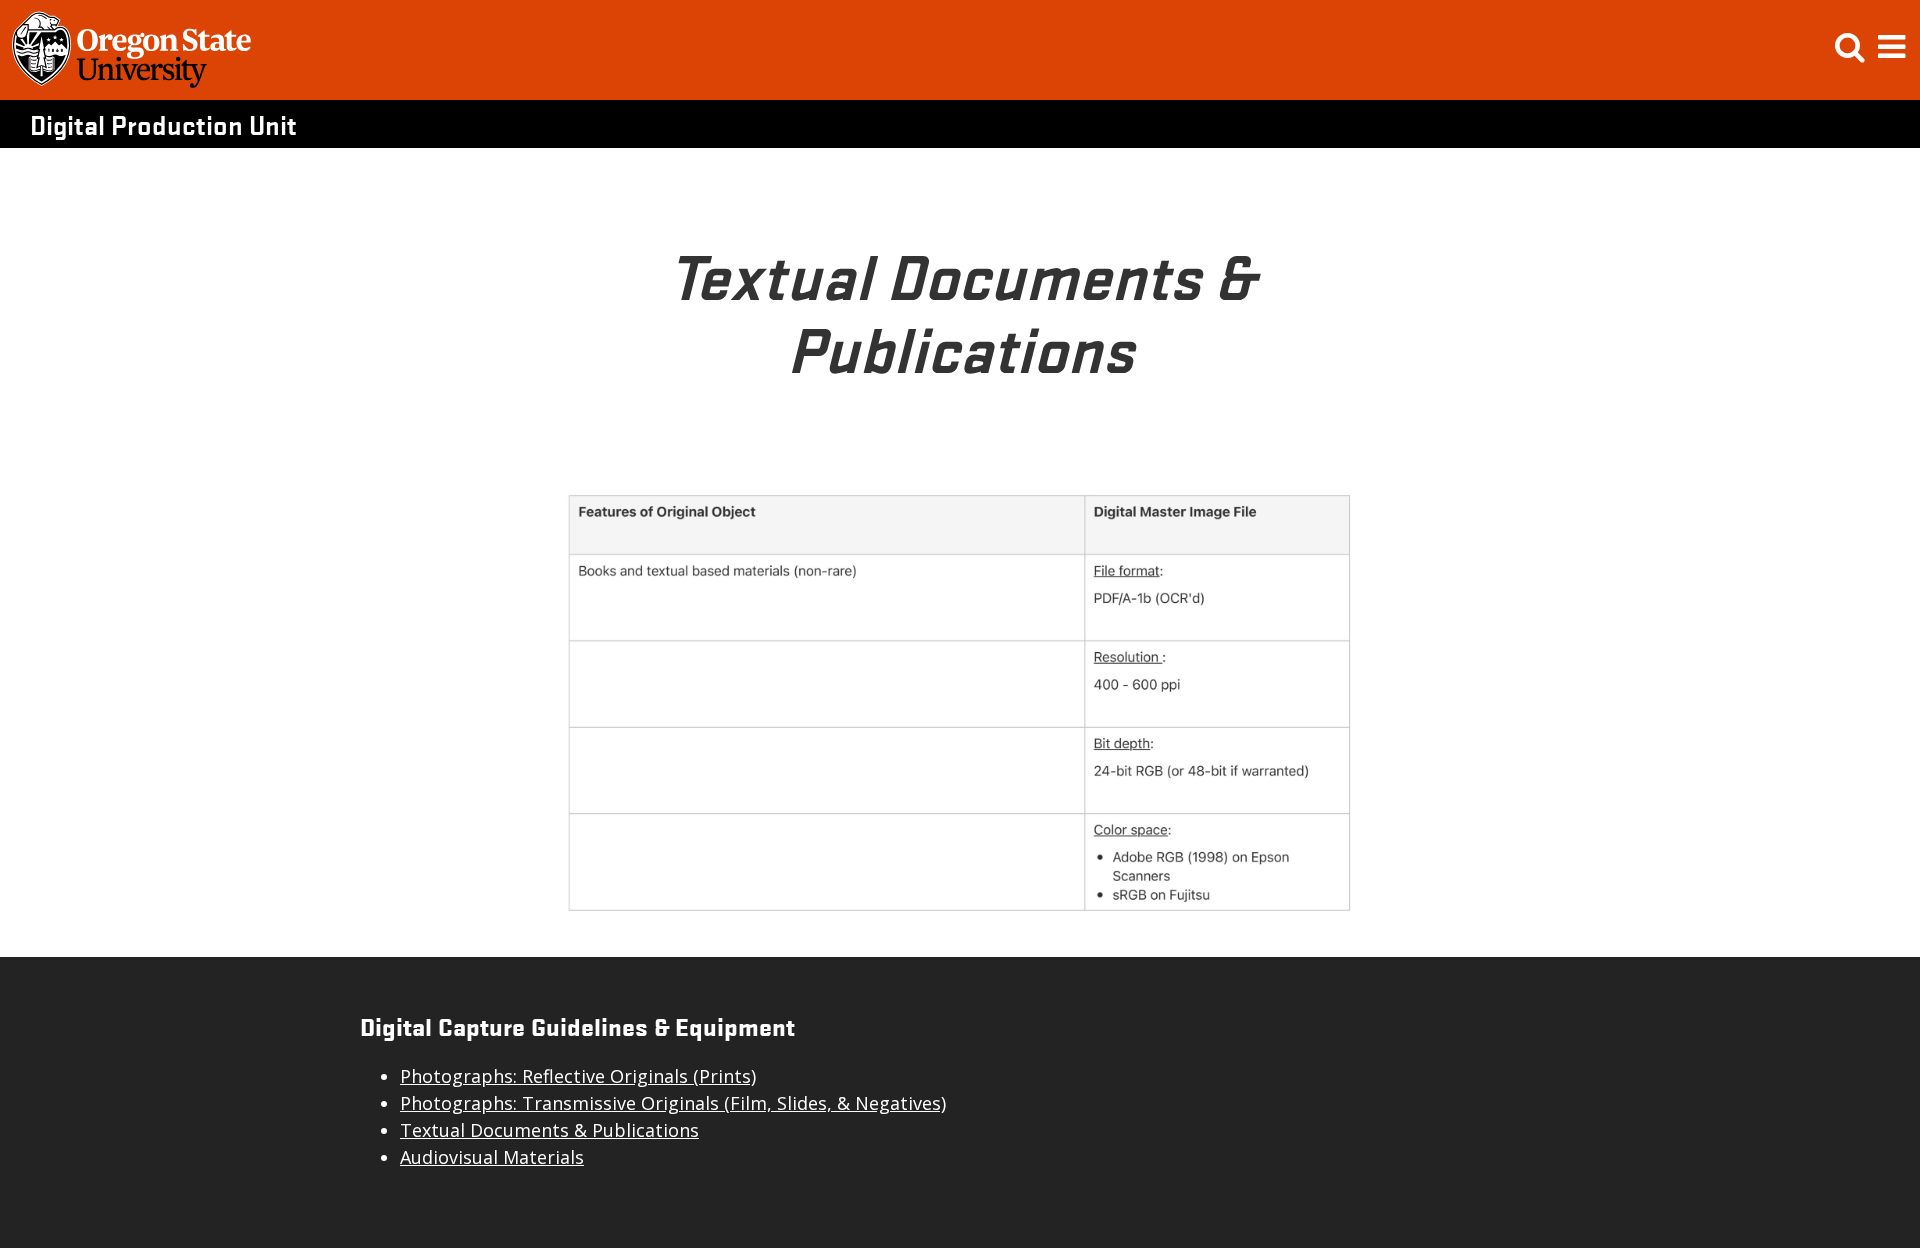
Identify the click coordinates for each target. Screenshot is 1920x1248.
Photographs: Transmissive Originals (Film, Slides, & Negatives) (673, 1103)
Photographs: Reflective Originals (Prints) (578, 1076)
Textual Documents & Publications (549, 1130)
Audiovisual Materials (492, 1157)
